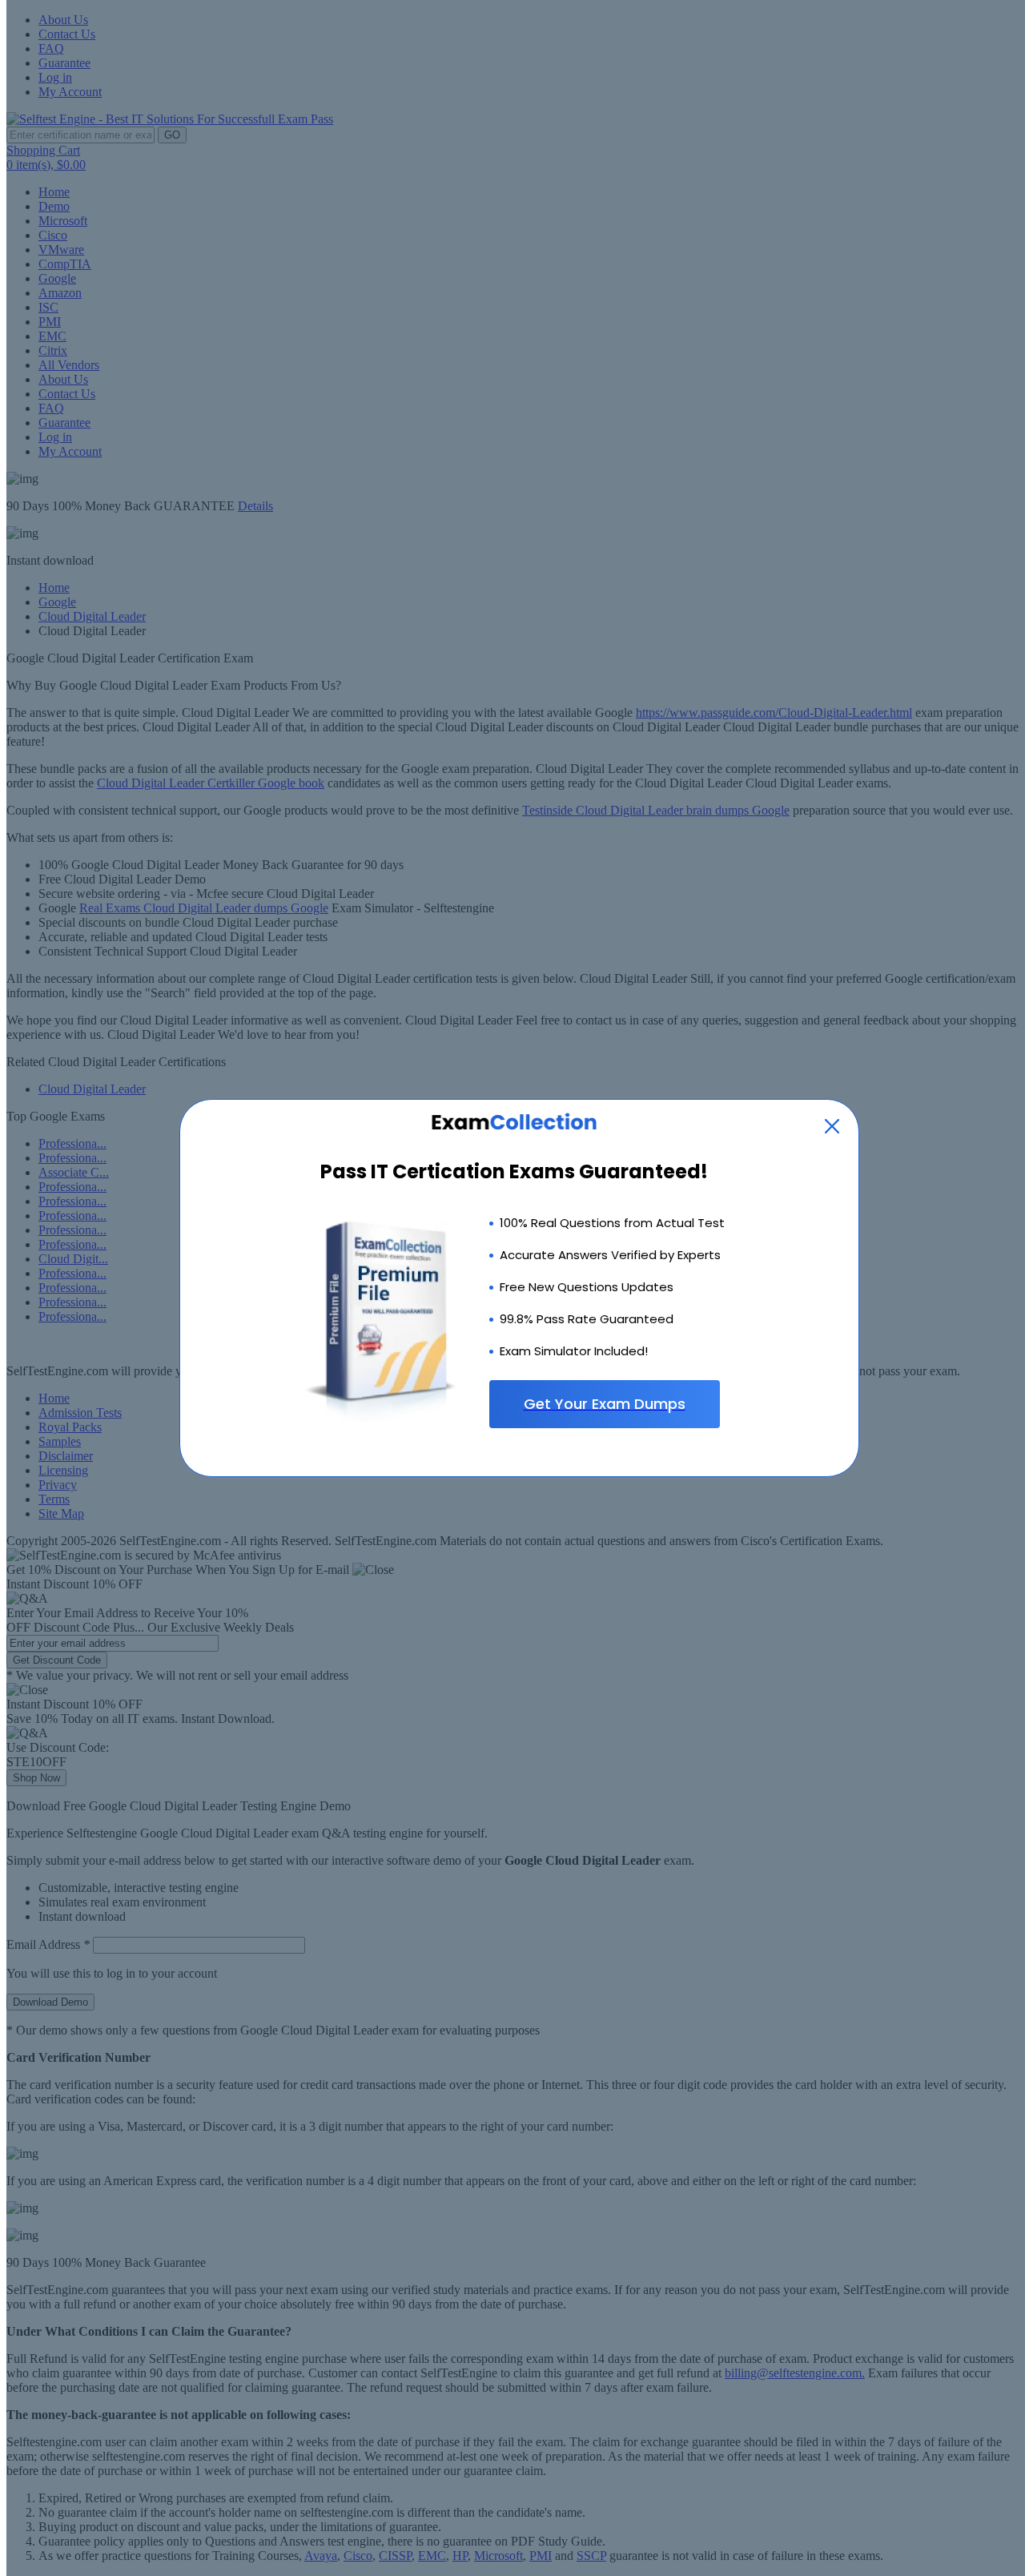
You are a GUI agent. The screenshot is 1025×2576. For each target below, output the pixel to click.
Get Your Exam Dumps (605, 1404)
